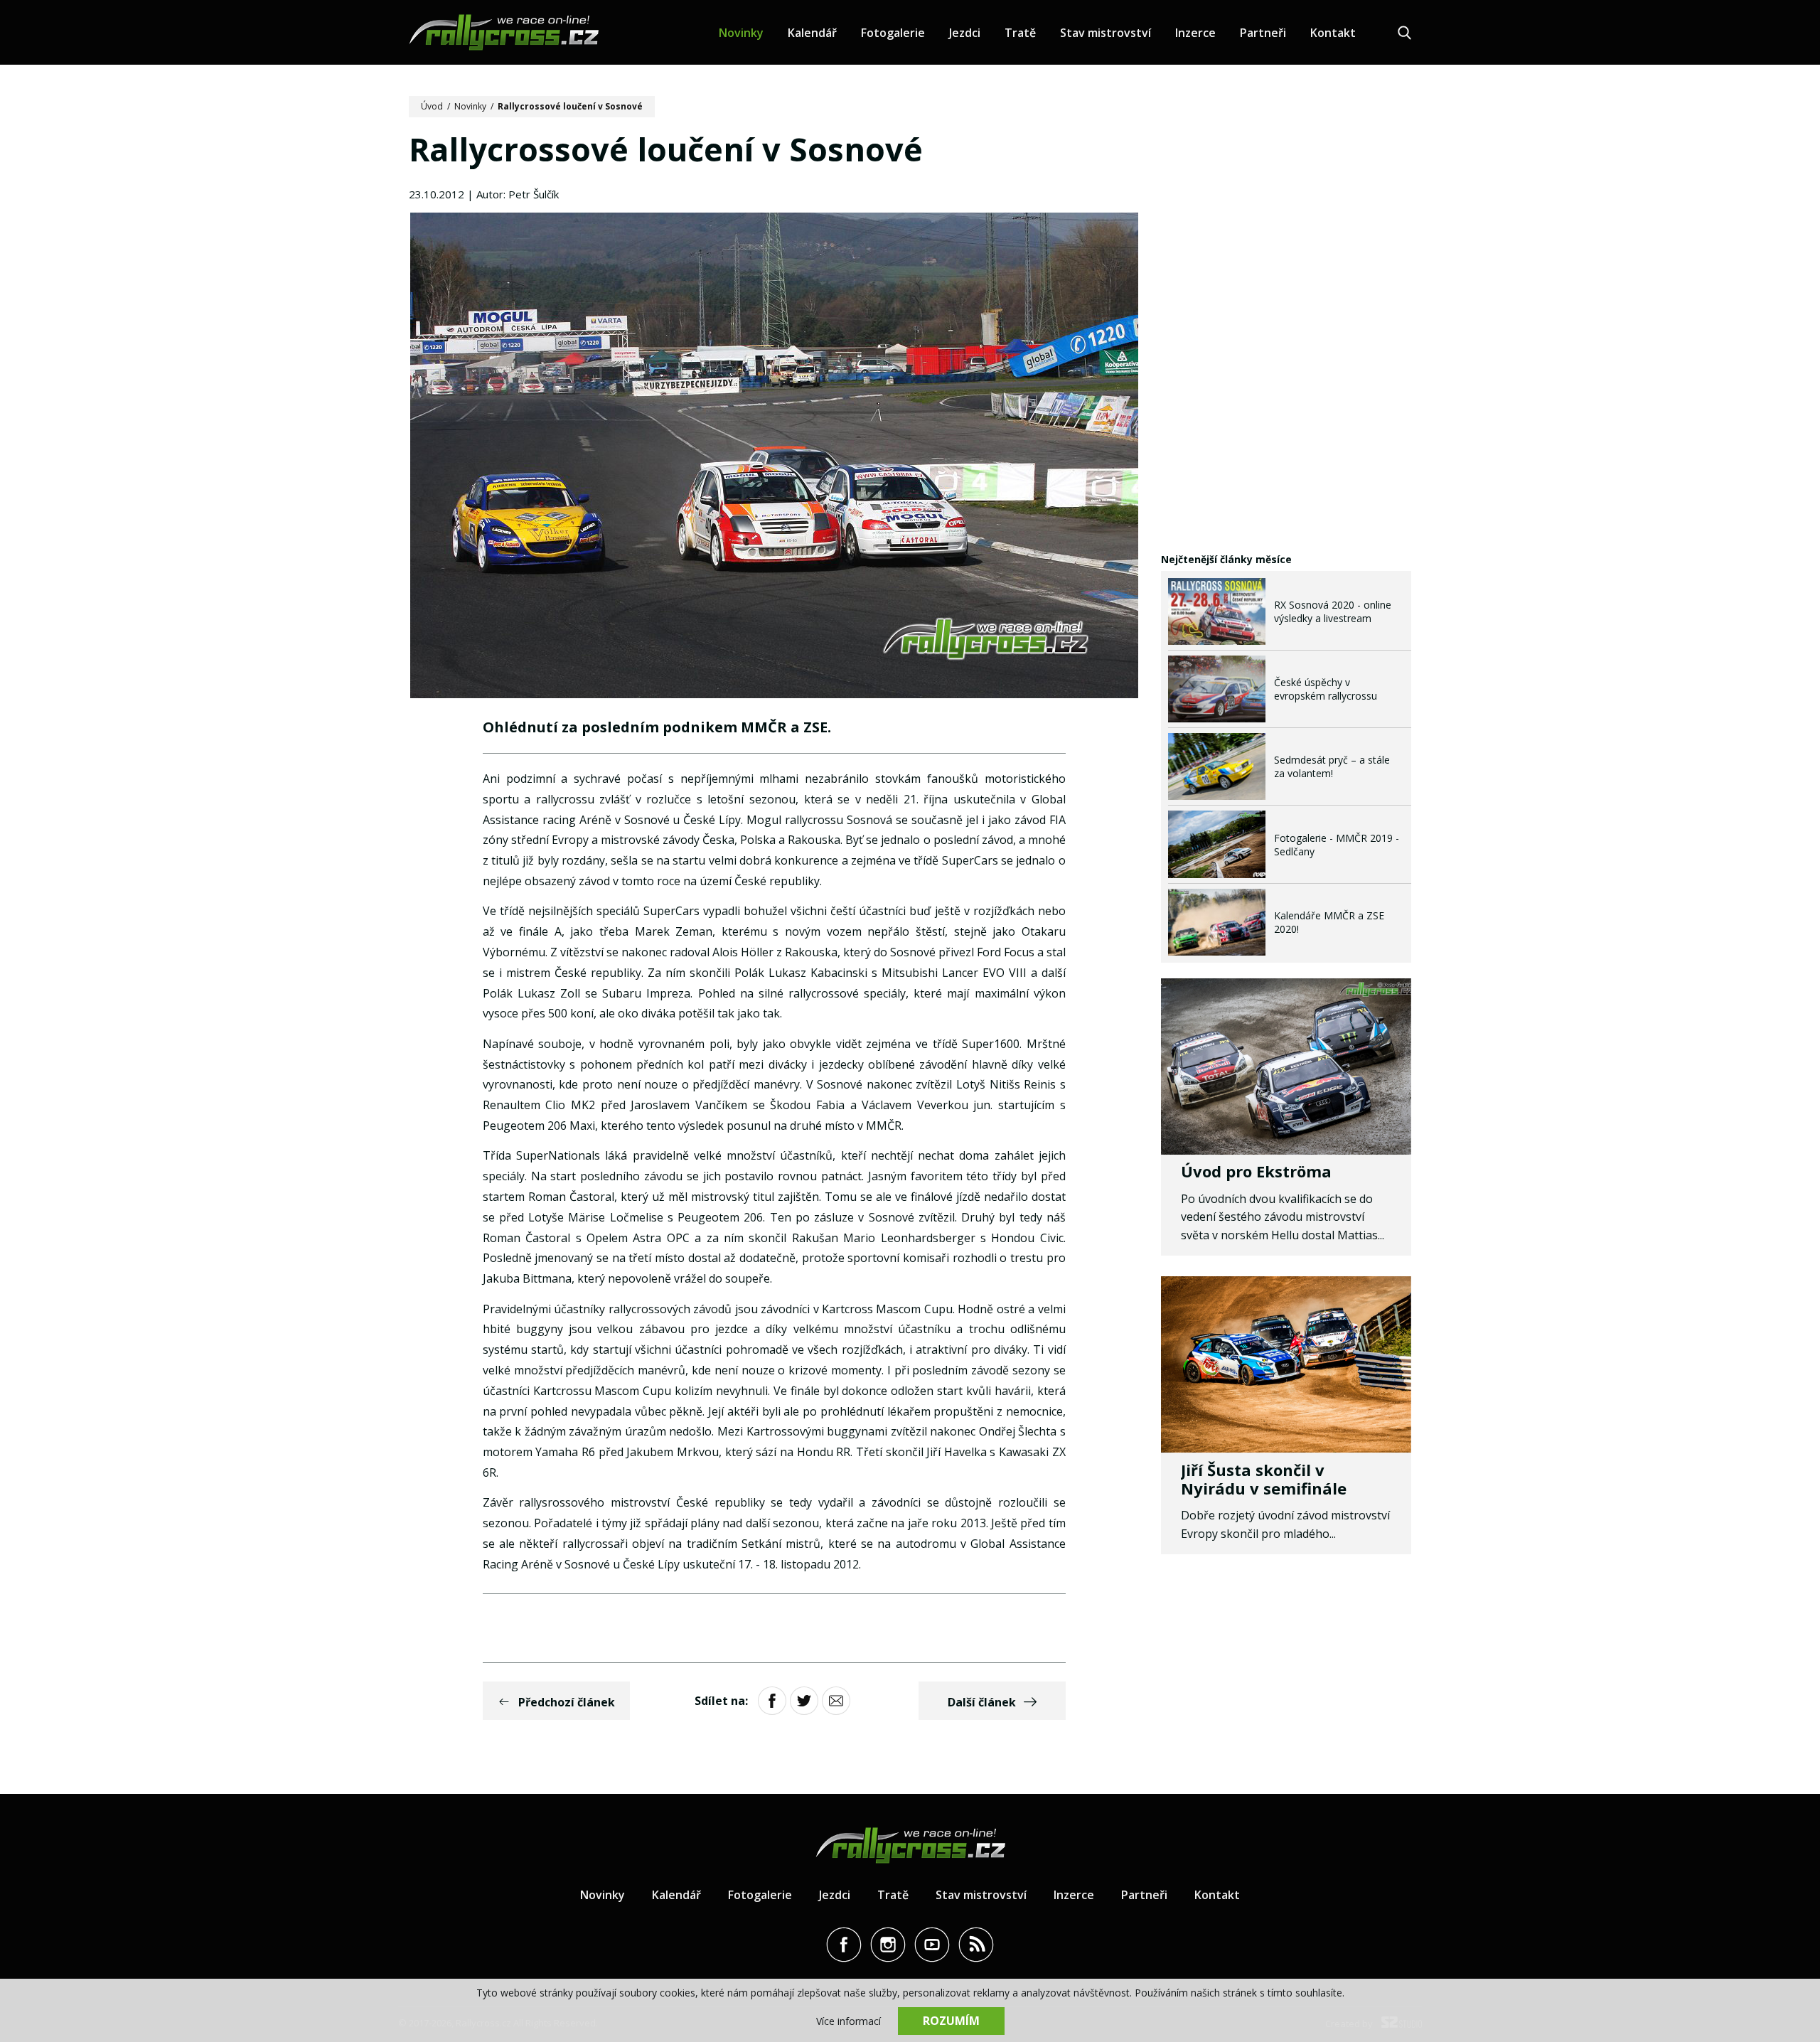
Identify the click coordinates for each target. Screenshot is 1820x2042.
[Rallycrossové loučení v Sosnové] (774, 457)
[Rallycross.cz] (504, 32)
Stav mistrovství (1106, 33)
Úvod (432, 106)
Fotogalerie (893, 33)
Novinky (741, 33)
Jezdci (965, 33)
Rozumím (951, 2021)
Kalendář (812, 33)
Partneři (1263, 33)
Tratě (1020, 33)
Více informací (849, 2021)
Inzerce (1195, 33)
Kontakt (1333, 33)
